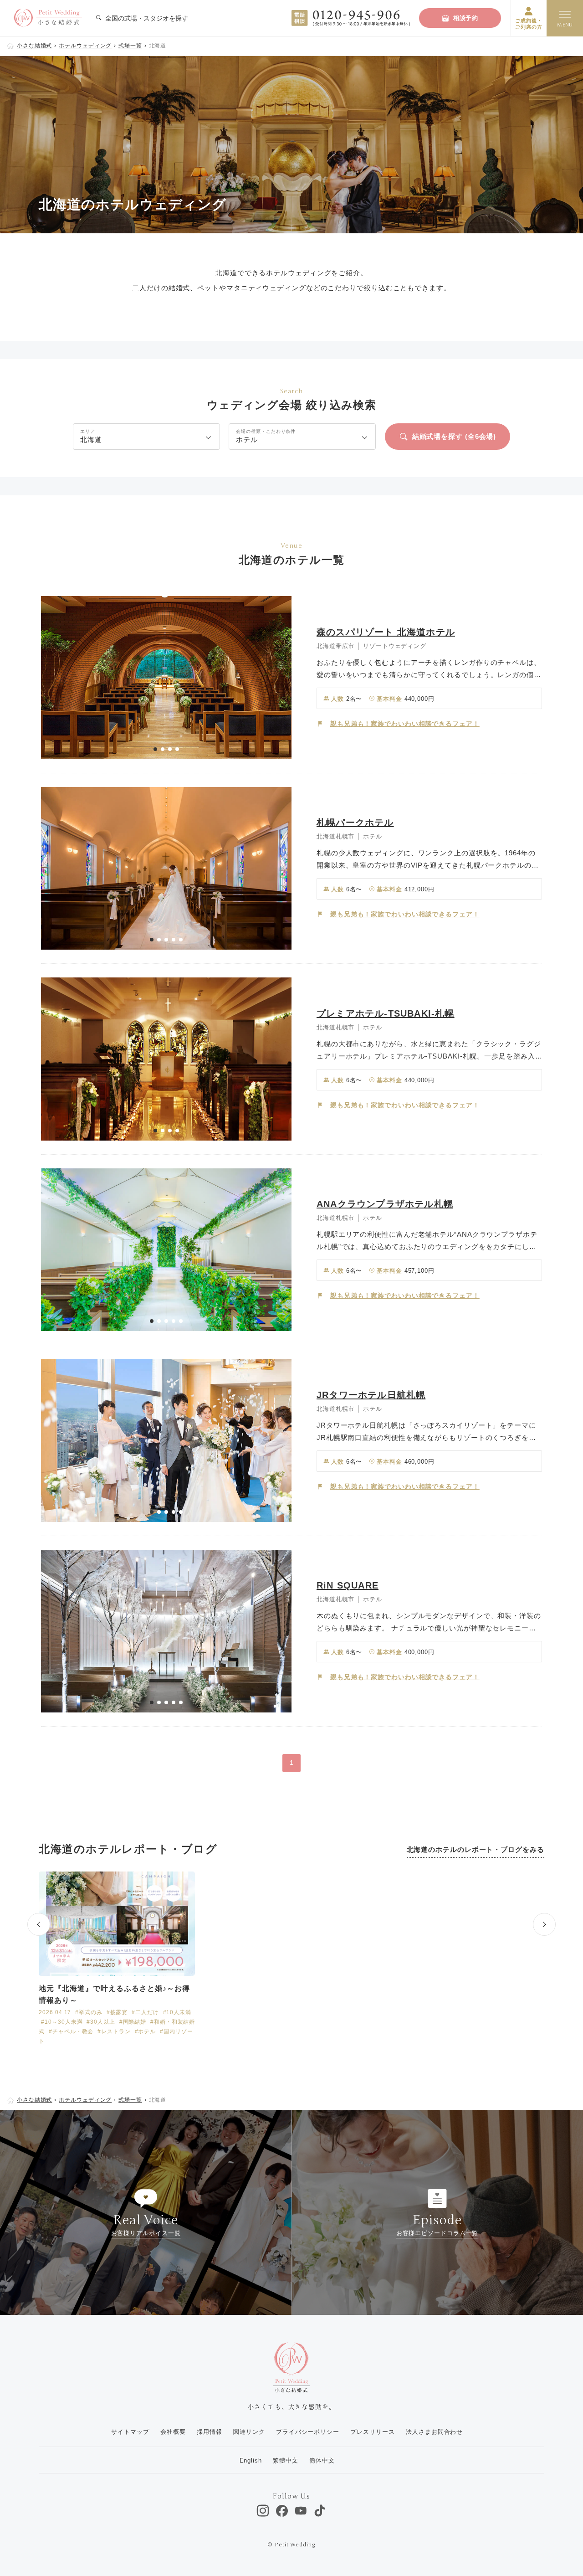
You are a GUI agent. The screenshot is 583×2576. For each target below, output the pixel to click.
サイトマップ (130, 2432)
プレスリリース (372, 2432)
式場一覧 (130, 46)
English (251, 2460)
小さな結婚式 (34, 46)
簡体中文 (322, 2460)
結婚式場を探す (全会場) (454, 436)
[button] (155, 749)
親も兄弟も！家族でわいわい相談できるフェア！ (405, 724)
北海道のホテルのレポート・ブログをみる (476, 1849)
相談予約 (466, 18)
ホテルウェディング (85, 46)
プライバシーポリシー (308, 2432)
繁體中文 (286, 2460)
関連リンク (249, 2432)
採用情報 (210, 2432)
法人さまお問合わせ (434, 2432)
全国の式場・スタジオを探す (146, 18)
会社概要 (173, 2432)
